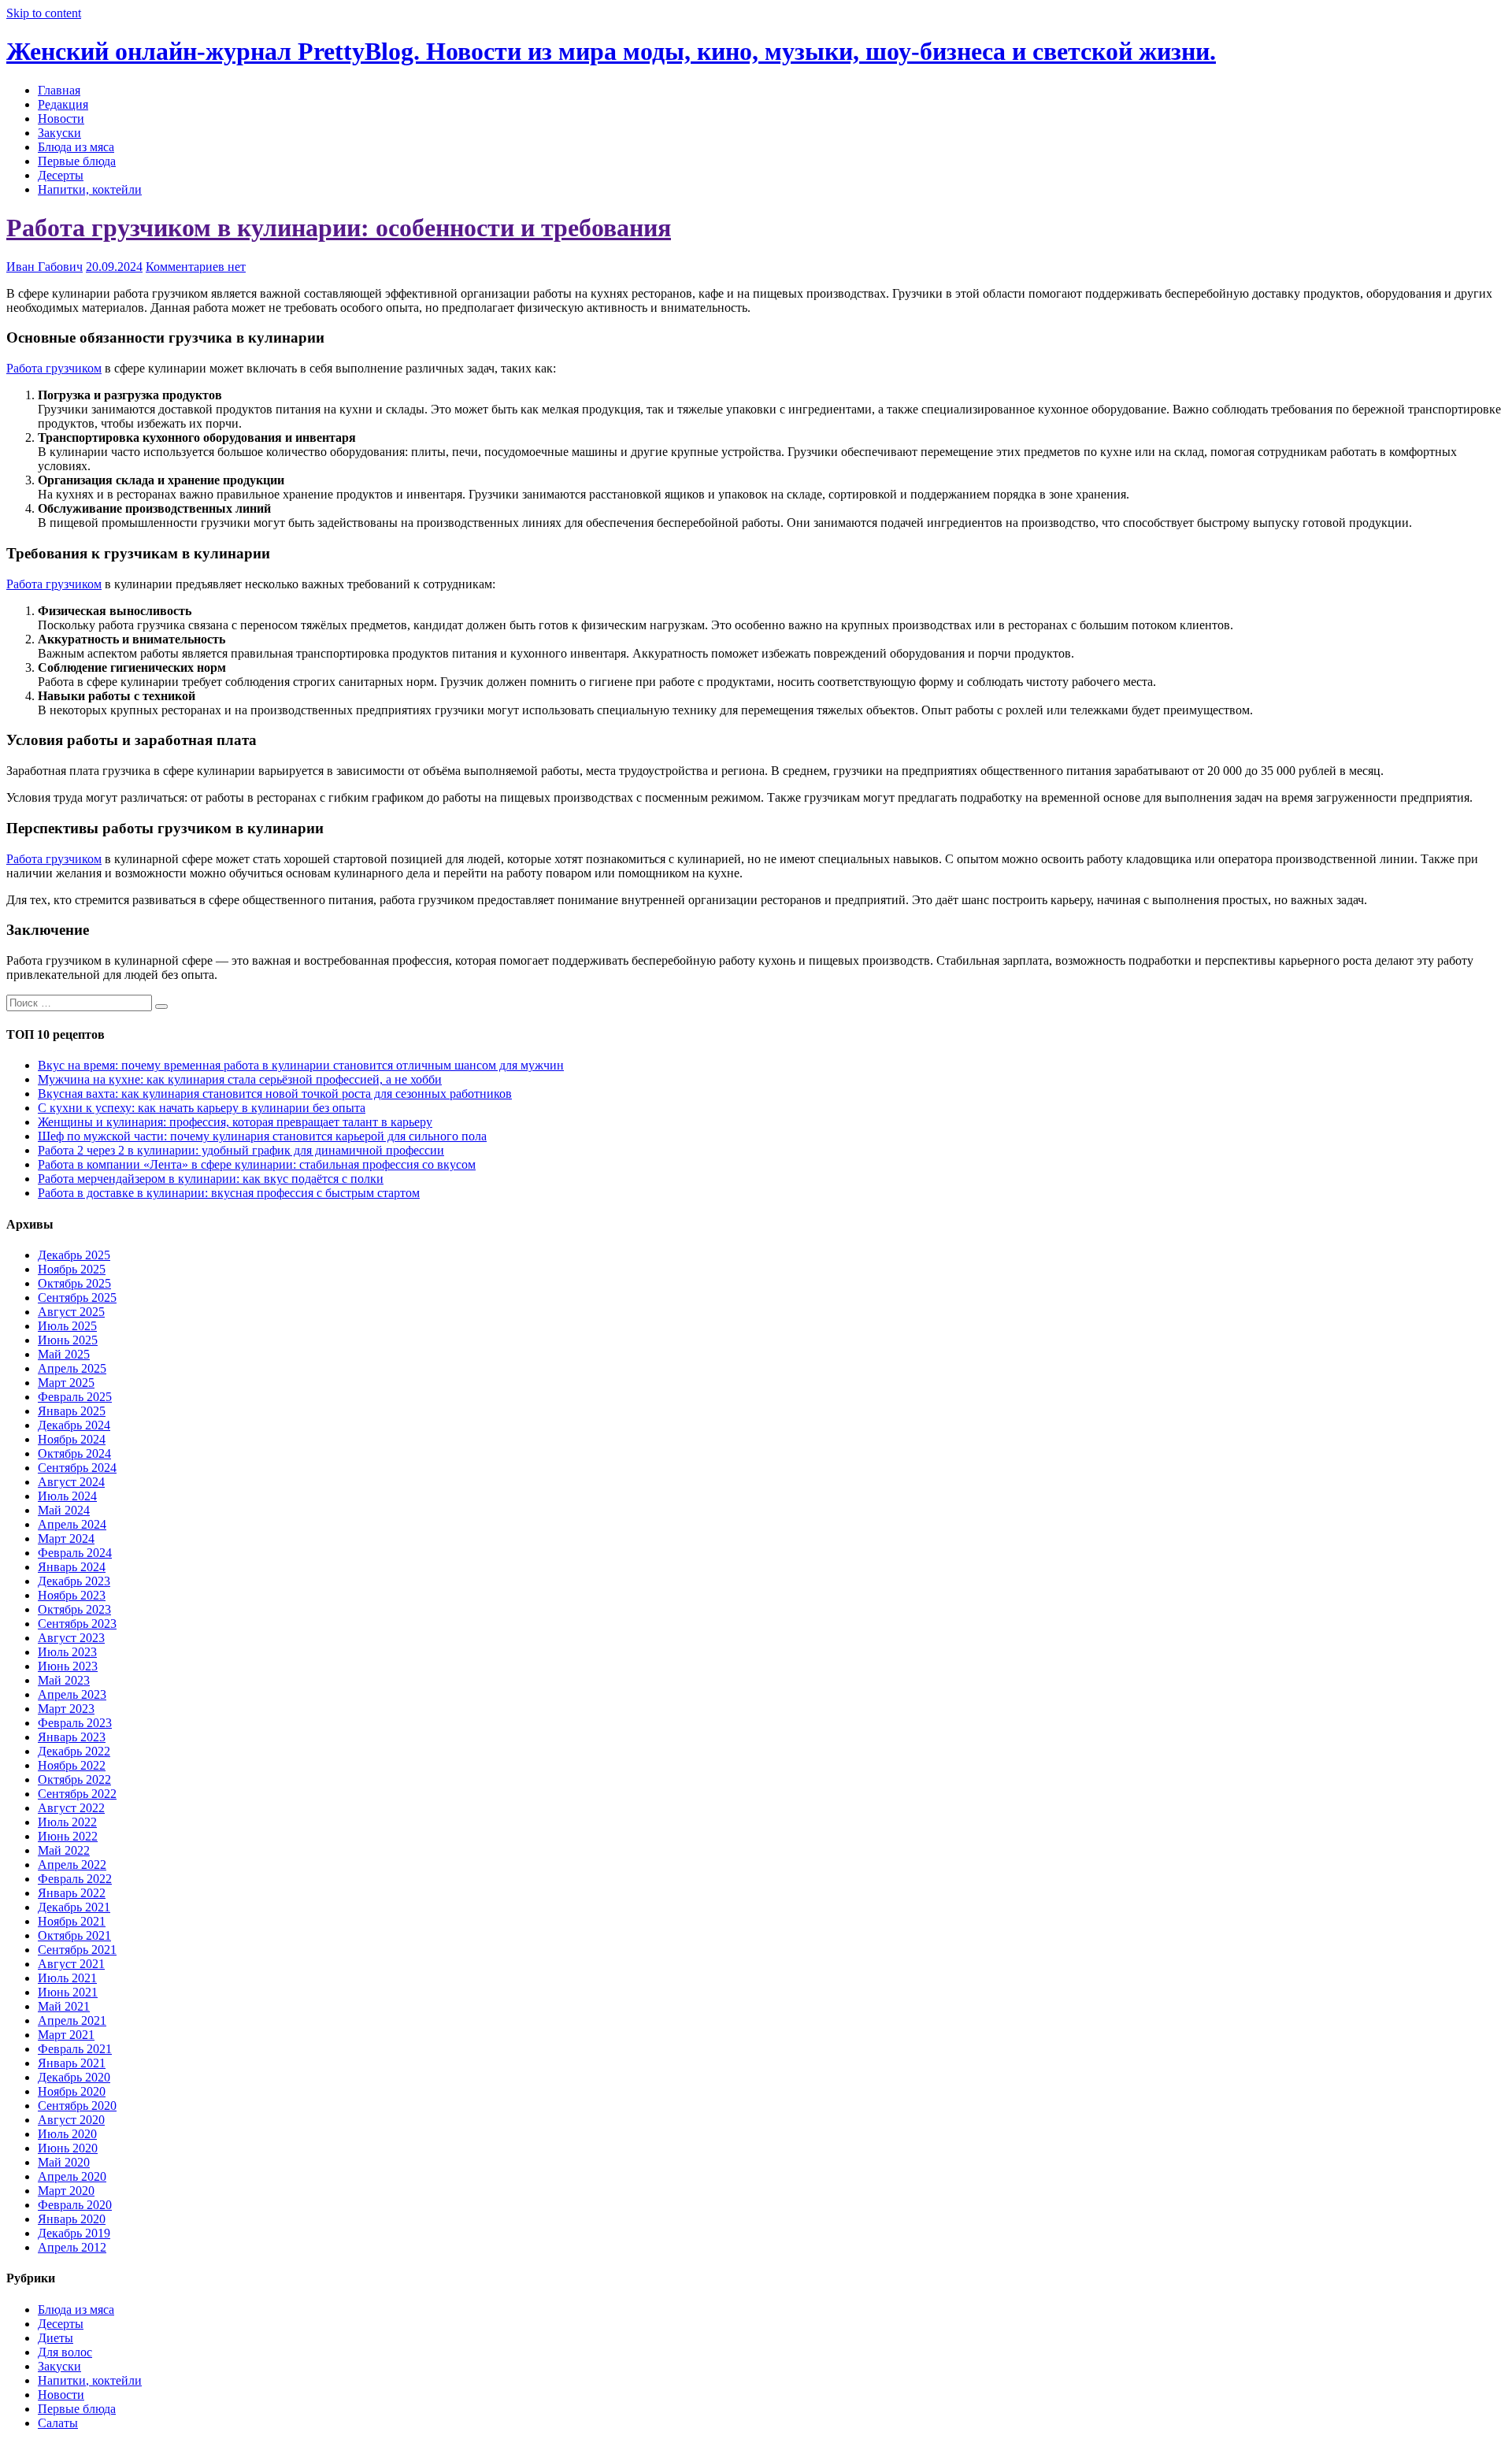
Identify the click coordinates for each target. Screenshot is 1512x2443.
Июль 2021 (67, 1978)
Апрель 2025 (72, 1368)
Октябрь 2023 (74, 1609)
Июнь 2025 (68, 1340)
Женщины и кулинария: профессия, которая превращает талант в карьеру (235, 1122)
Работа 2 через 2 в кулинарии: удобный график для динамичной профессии (241, 1150)
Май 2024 (64, 1510)
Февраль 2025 (75, 1397)
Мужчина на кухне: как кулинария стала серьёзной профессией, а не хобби (240, 1079)
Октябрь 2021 (74, 1935)
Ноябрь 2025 (72, 1269)
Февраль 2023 (75, 1723)
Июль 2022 (67, 1822)
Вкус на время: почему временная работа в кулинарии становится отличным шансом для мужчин (301, 1065)
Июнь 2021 (68, 1992)
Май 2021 (64, 2006)
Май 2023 (64, 1680)
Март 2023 (66, 1709)
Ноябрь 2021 (72, 1921)
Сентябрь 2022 (77, 1794)
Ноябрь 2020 (72, 2091)
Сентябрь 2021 (77, 1950)
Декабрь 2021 (74, 1907)
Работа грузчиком (54, 368)
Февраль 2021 (75, 2049)
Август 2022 (71, 1808)
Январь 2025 (72, 1411)
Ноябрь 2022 (72, 1765)
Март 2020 (66, 2191)
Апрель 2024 (72, 1524)
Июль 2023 (67, 1652)
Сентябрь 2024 (77, 1468)
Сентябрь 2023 (77, 1624)
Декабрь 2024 (74, 1425)
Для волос (65, 2352)
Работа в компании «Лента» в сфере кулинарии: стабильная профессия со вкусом (257, 1164)
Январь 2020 (72, 2219)
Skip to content (44, 13)
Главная (59, 90)
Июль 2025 (67, 1326)
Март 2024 (66, 1538)
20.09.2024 (114, 267)
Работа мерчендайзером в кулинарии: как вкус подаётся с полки (211, 1179)
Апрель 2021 (72, 2020)
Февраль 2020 (75, 2205)
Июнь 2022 (68, 1836)
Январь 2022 (72, 1893)
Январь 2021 (72, 2063)
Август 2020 (71, 2120)
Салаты (58, 2423)
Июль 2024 (67, 1496)
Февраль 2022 (75, 1879)
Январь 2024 (72, 1567)
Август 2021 (71, 1964)
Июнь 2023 (68, 1666)
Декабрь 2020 (74, 2077)
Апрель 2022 (72, 1865)
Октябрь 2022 (74, 1779)
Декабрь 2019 (74, 2233)
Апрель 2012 (72, 2247)
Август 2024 (71, 1482)
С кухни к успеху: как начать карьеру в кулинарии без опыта (202, 1108)
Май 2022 (64, 1850)
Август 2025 (71, 1312)
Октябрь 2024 (74, 1453)
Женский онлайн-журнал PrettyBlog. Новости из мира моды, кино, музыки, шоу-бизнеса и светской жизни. (611, 51)
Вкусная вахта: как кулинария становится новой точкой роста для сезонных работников (275, 1094)
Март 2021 (66, 2035)
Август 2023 (71, 1638)
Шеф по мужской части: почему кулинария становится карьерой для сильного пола (262, 1136)
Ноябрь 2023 (72, 1595)
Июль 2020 (67, 2134)
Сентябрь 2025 (77, 1297)
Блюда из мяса (76, 147)
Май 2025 (64, 1354)
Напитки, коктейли (90, 189)
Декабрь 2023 (74, 1581)
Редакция (63, 104)
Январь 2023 (72, 1737)
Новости (61, 119)
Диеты (56, 2338)
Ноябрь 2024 (72, 1439)
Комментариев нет (196, 267)
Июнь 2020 (68, 2148)
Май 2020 (64, 2162)
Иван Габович (44, 267)
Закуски (59, 133)
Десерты (61, 175)
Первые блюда (77, 161)
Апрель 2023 (72, 1694)
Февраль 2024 (75, 1553)
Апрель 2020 (72, 2176)
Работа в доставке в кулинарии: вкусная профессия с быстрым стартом (229, 1193)
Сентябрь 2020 (77, 2106)
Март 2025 (66, 1383)
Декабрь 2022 (74, 1751)
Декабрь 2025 (74, 1255)
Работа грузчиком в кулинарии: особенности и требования (339, 228)
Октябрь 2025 (74, 1283)
